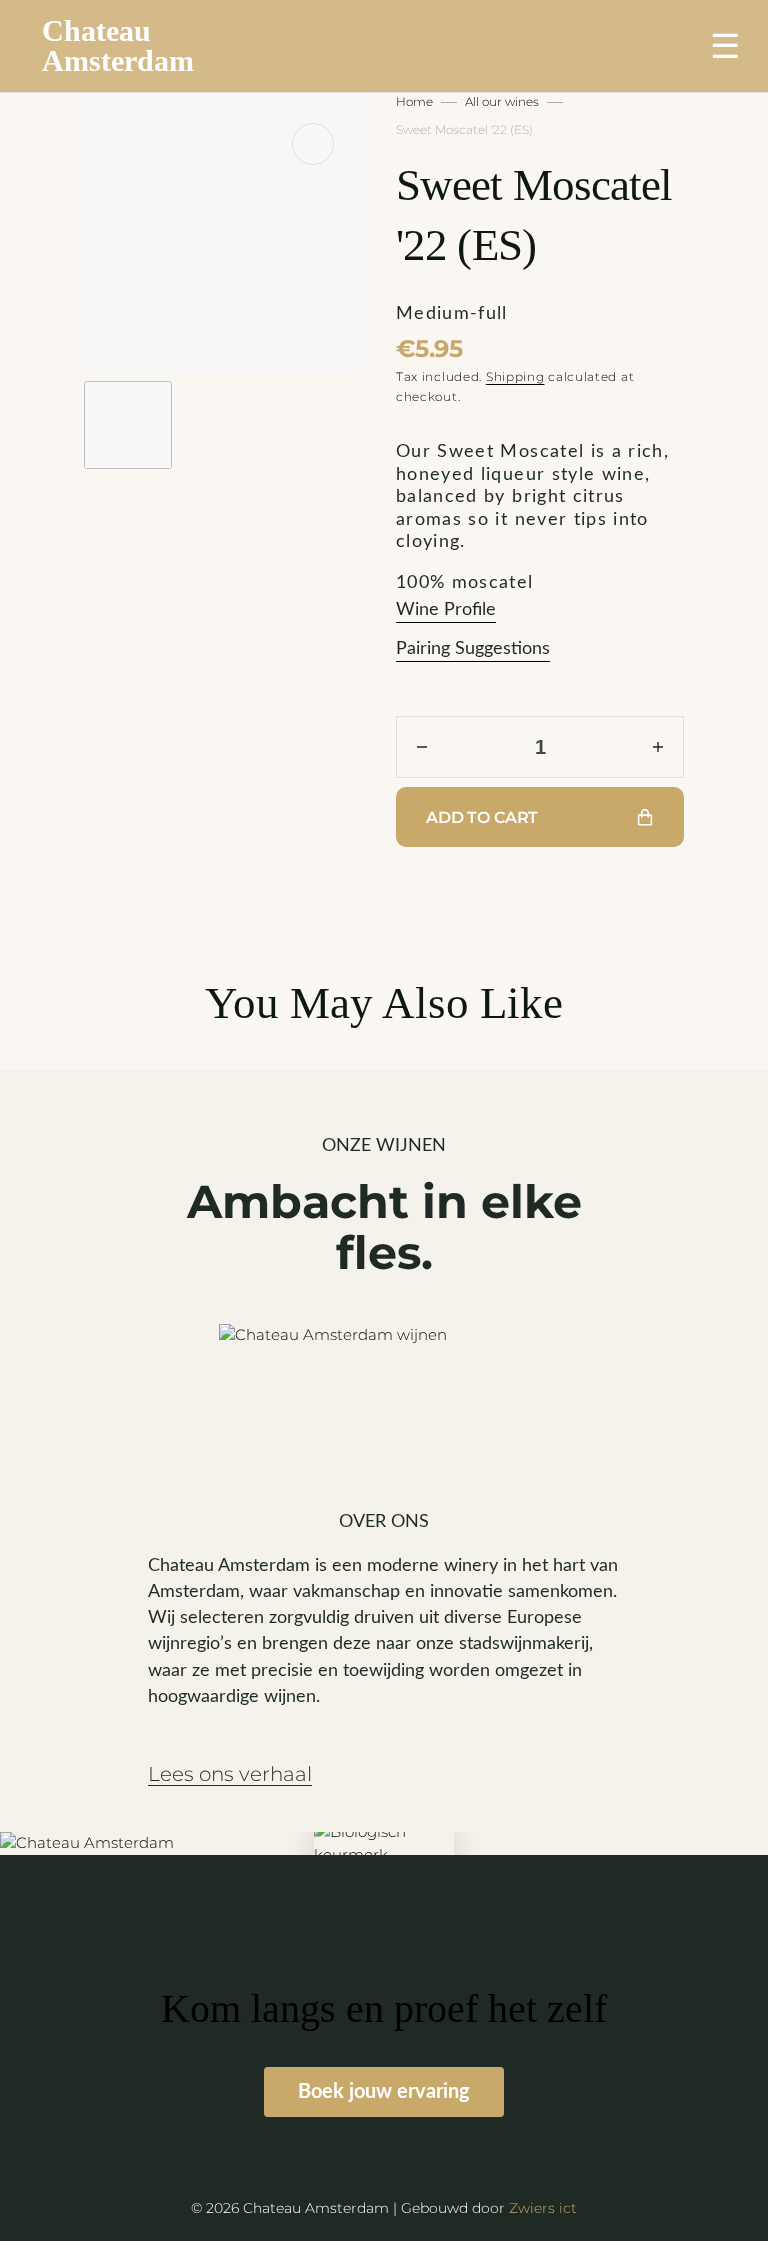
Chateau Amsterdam (118, 46)
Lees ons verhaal (230, 1774)
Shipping (515, 376)
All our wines (502, 101)
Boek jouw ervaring (384, 2092)
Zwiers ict (543, 2208)
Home (414, 101)
